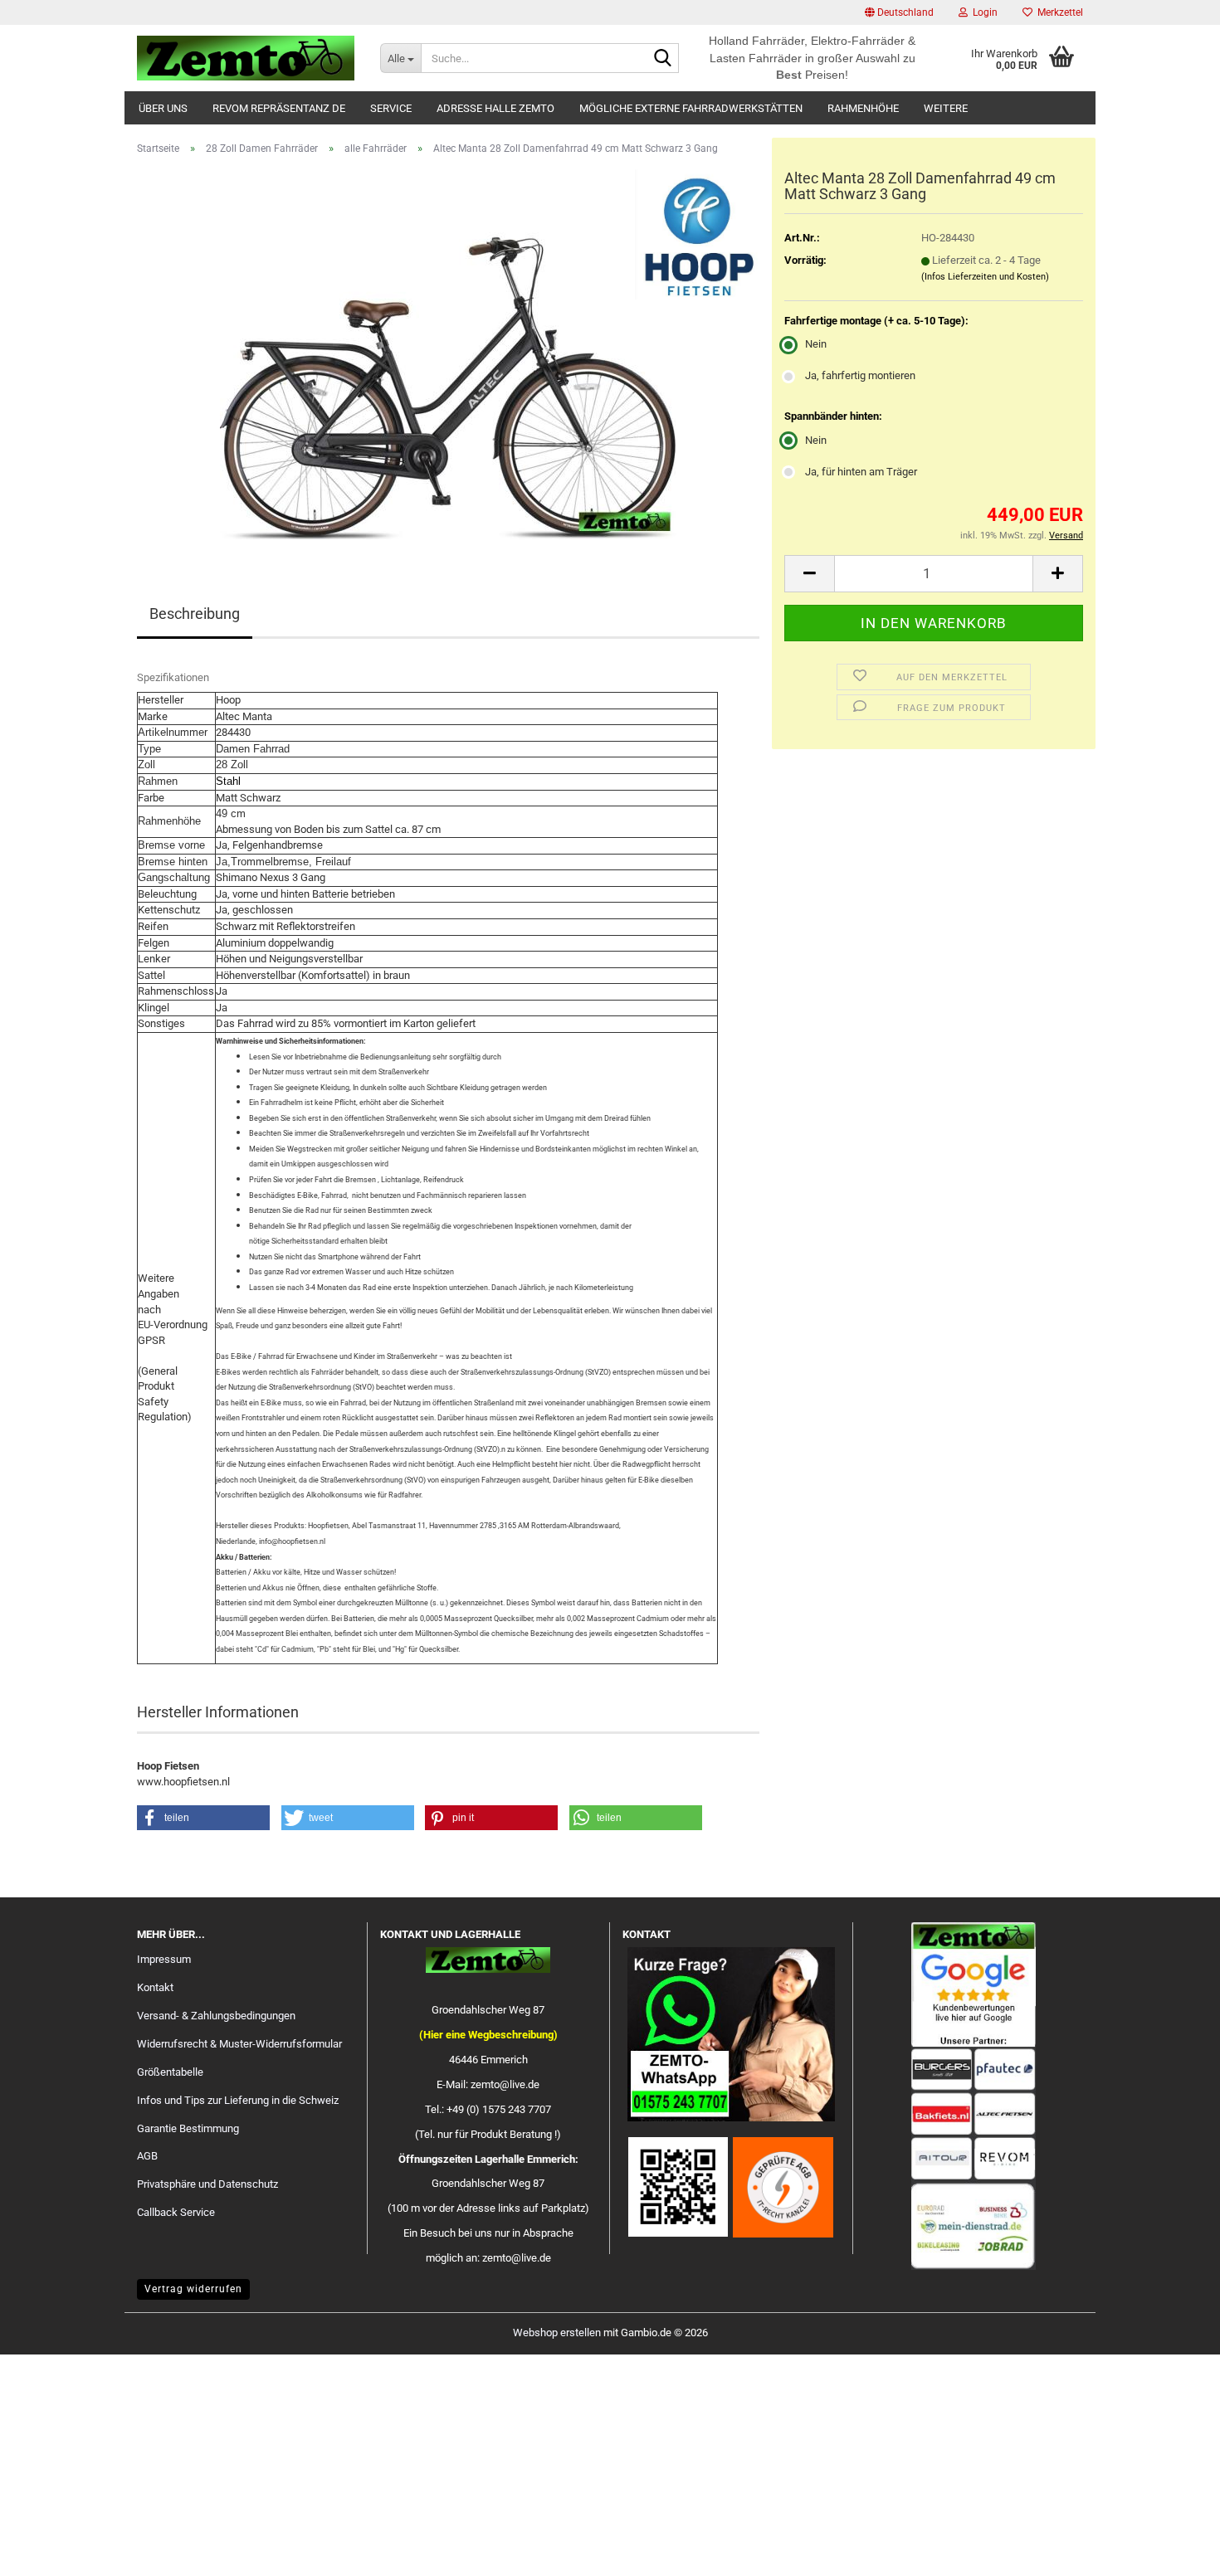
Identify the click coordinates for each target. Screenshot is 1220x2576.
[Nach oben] (1174, 2551)
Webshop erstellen (557, 2333)
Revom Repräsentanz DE (279, 108)
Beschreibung (195, 614)
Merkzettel (1058, 12)
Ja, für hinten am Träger (861, 472)
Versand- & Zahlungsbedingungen (216, 2016)
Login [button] (983, 12)
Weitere (946, 108)
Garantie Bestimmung (188, 2128)
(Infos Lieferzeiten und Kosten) (985, 277)
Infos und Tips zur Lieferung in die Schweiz (238, 2100)
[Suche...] (663, 59)
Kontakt (155, 1987)
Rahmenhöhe (863, 108)
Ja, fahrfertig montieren (860, 375)
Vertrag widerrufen (193, 2289)
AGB (147, 2156)
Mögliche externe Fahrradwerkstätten (691, 108)
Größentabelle (170, 2072)
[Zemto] (246, 58)
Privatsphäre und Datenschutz (207, 2184)
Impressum (164, 1959)
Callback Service (176, 2212)
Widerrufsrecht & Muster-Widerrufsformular (239, 2044)
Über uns (163, 108)
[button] (899, 12)
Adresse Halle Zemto (495, 108)
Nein (816, 344)
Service (391, 108)
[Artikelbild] (448, 355)
